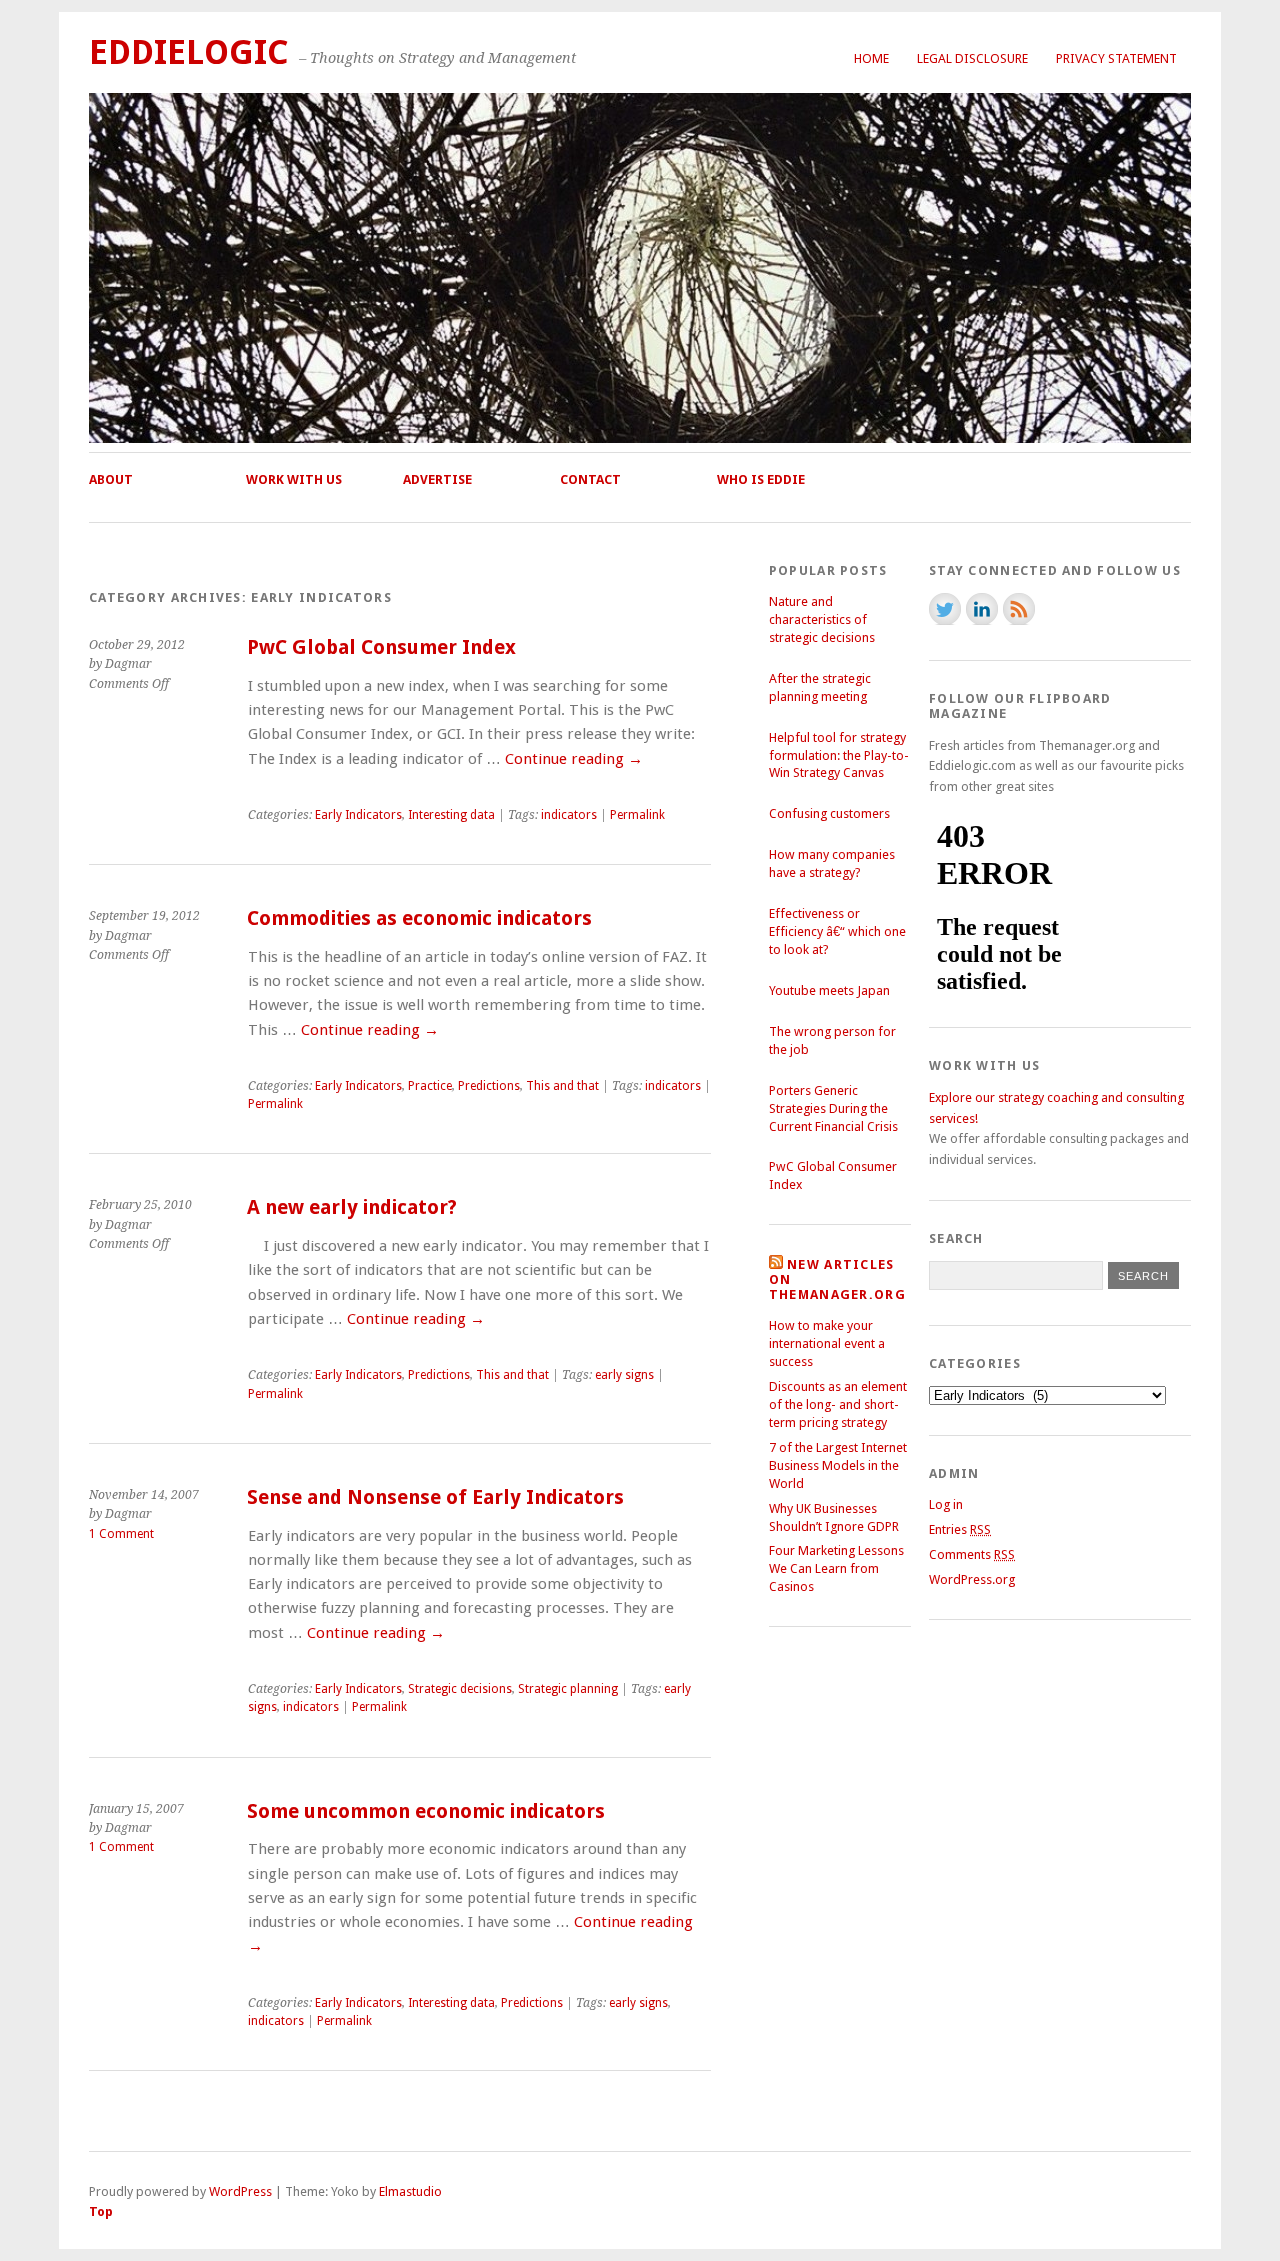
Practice (430, 1086)
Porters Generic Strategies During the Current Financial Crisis (833, 1108)
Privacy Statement (1116, 58)
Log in (946, 1504)
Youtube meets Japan (829, 990)
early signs (624, 1375)
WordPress (240, 2191)
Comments (972, 1554)
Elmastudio (410, 2191)
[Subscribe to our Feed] (1019, 609)
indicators (569, 815)
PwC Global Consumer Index (381, 647)
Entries (960, 1529)
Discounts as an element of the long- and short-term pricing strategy (838, 1404)
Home (871, 58)
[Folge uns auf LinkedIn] (982, 609)
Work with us (294, 479)
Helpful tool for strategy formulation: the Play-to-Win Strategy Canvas (839, 755)
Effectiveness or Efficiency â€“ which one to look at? (837, 931)
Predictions (489, 1086)
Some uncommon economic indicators (426, 1811)
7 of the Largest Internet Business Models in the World (838, 1465)
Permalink (637, 815)
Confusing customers (829, 813)
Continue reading (574, 759)
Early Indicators (358, 815)
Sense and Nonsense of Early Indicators (435, 1497)
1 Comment (121, 1534)
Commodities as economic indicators (419, 918)
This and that (562, 1086)
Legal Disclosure (972, 58)
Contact (590, 479)
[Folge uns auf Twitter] (945, 609)
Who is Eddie (761, 479)
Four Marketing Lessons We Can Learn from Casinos (836, 1568)
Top (101, 2211)
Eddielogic (189, 52)
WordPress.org (972, 1579)
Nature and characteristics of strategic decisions (822, 619)
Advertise (437, 479)
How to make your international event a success (827, 1343)
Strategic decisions (460, 1689)
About (111, 479)
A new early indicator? (352, 1207)
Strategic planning (568, 1689)
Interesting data (451, 815)
